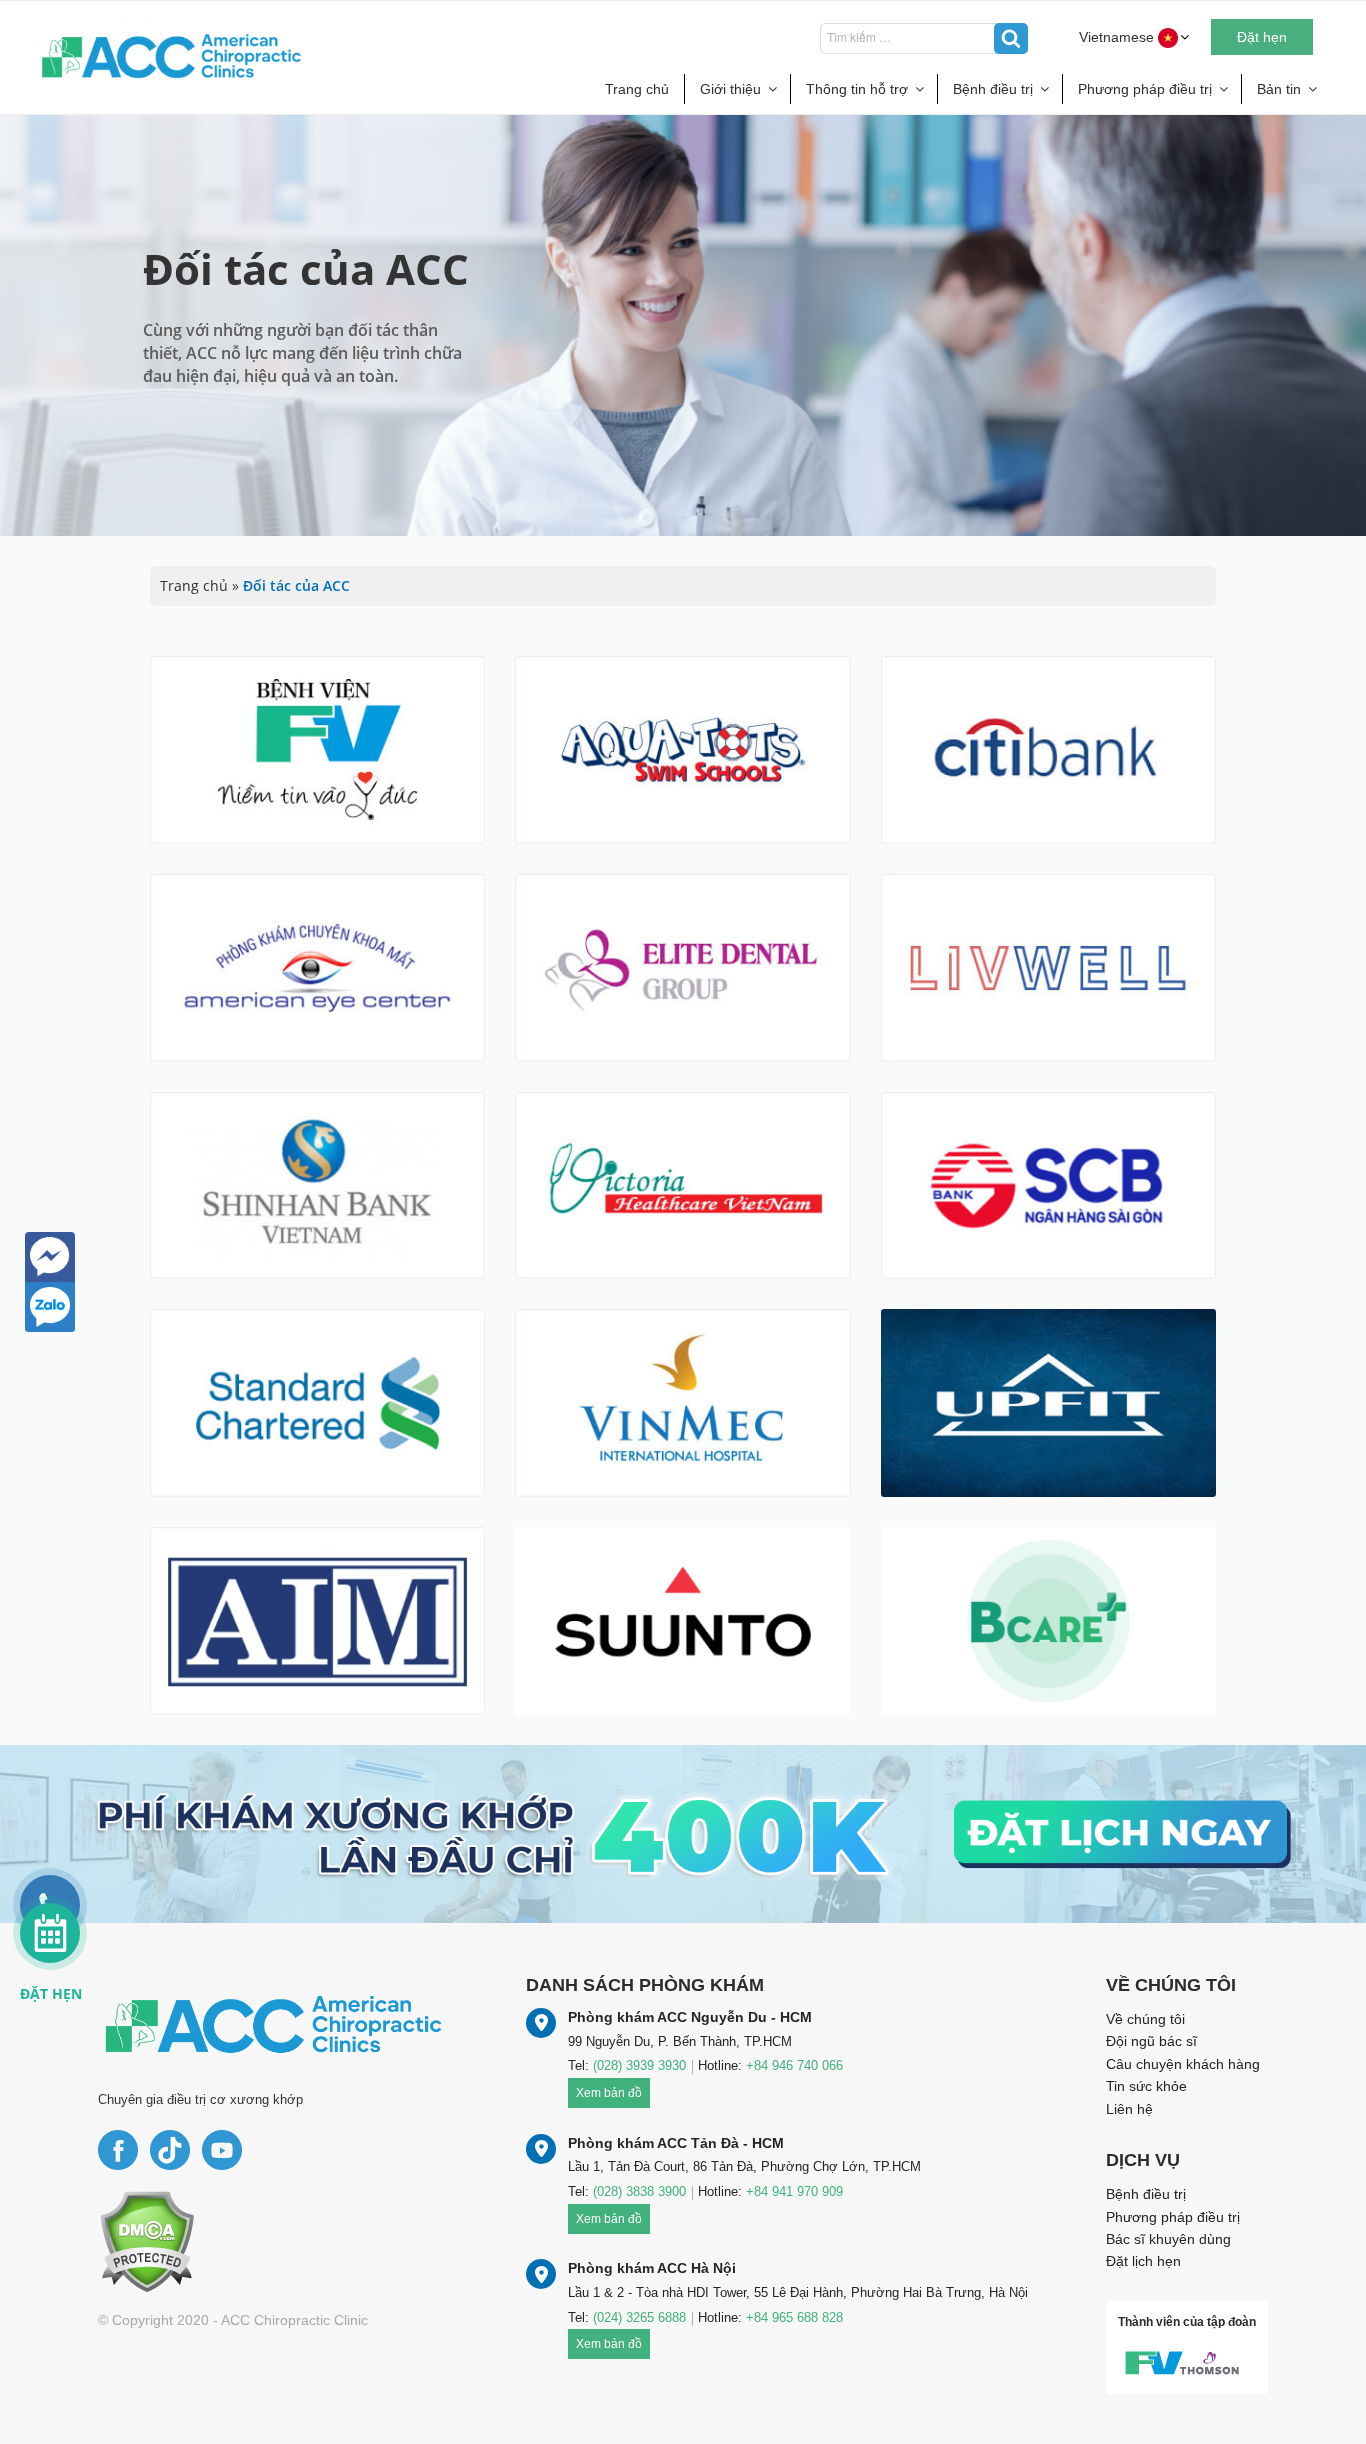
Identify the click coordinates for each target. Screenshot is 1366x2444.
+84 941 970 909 (794, 2191)
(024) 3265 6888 (639, 2317)
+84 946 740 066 (794, 2065)
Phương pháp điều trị (1145, 89)
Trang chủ (637, 89)
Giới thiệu (730, 89)
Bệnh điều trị (993, 89)
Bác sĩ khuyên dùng (1168, 2239)
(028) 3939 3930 (639, 2065)
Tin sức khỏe (1146, 2086)
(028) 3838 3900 (639, 2191)
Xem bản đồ (609, 2093)
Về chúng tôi (1145, 2019)
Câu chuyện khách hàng (1183, 2064)
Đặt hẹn (1262, 37)
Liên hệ (1129, 2109)
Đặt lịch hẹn (1143, 2261)
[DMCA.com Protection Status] (146, 2241)
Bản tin (1279, 89)
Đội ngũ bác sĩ (1151, 2041)
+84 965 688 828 (794, 2317)
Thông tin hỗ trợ (857, 89)
